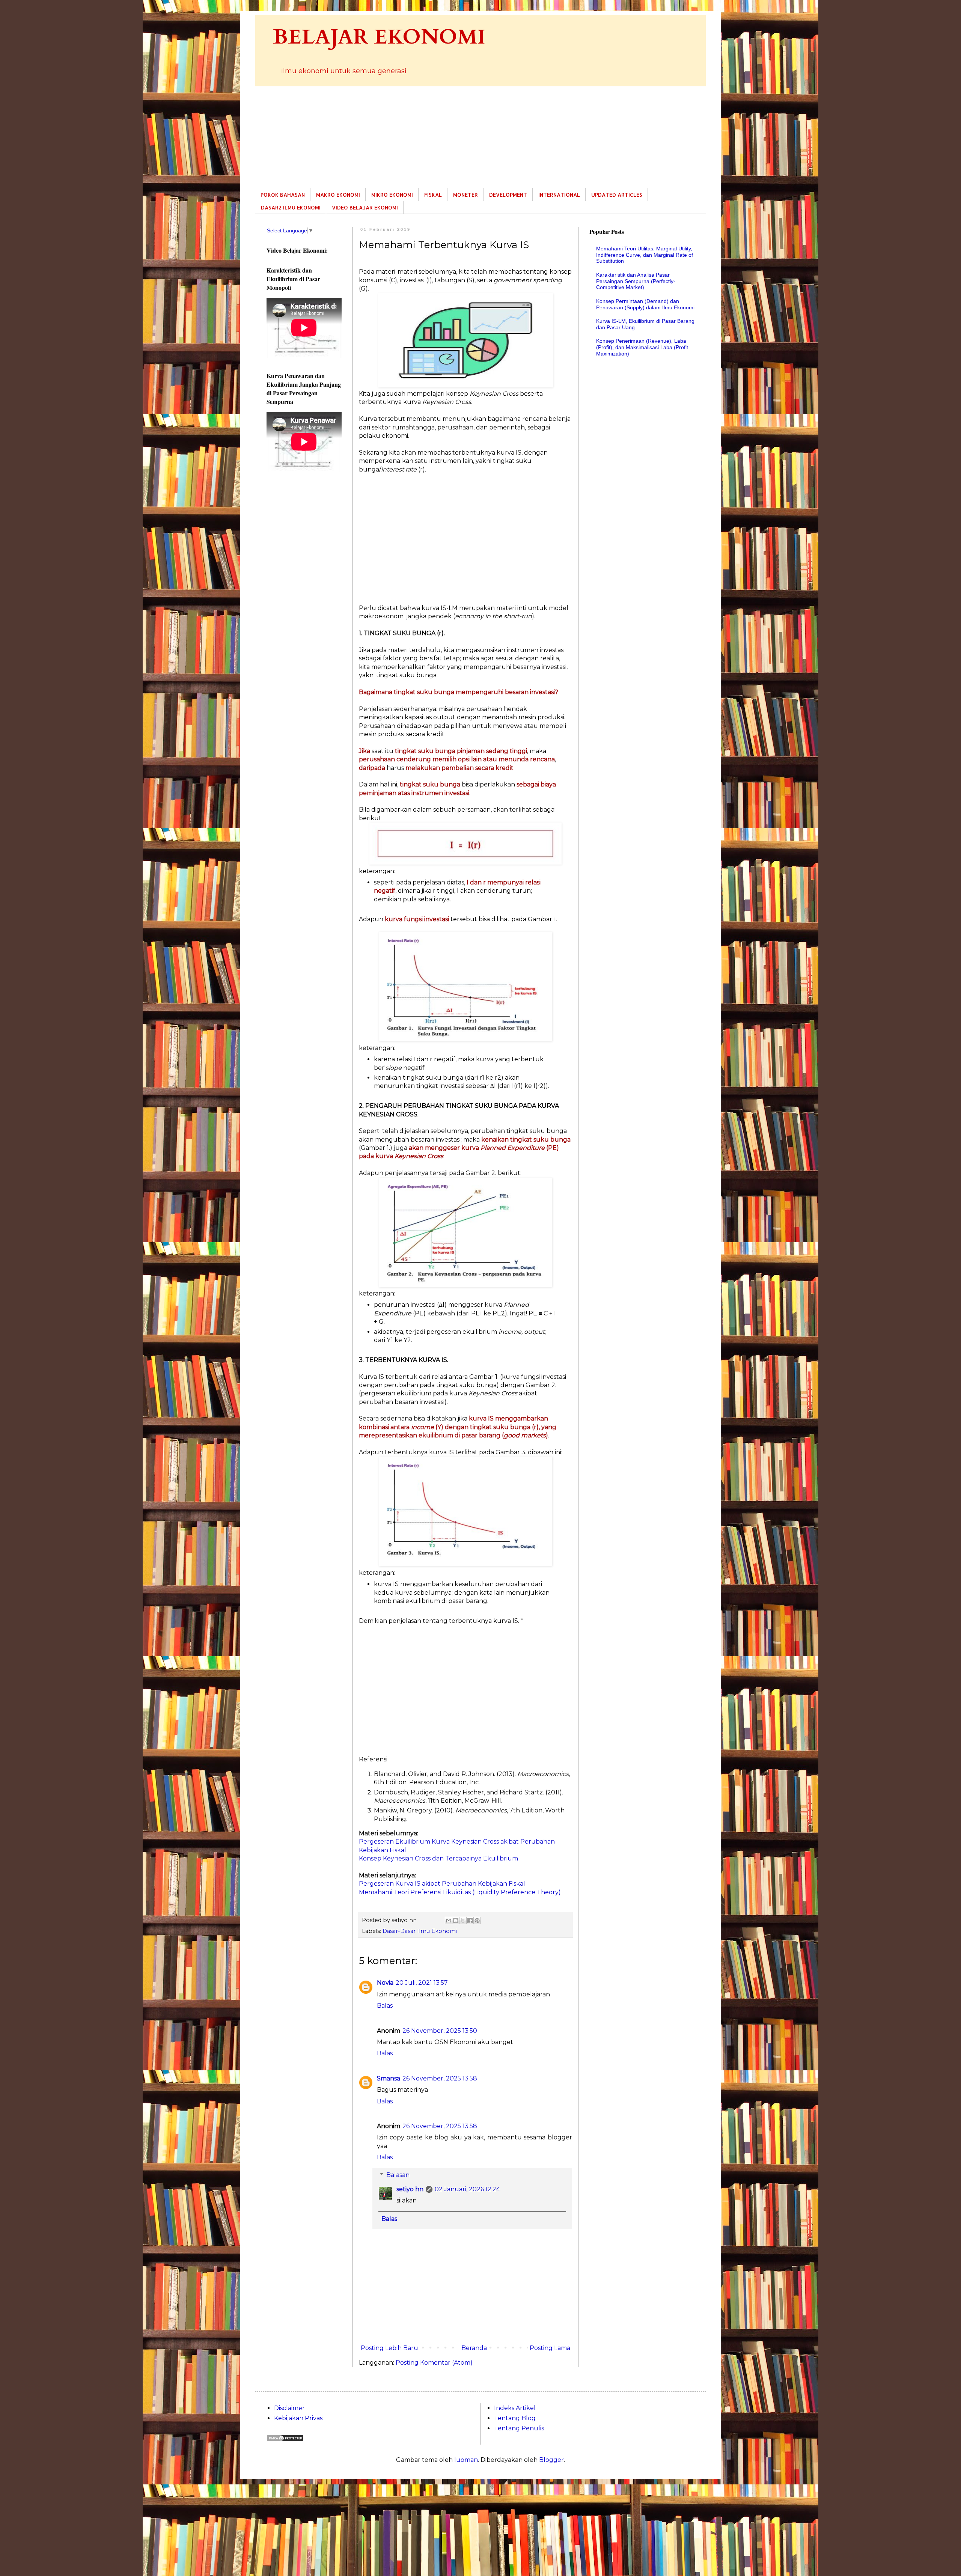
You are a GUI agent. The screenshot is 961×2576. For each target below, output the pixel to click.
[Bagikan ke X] (463, 1921)
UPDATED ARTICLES (617, 195)
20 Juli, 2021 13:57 (422, 1983)
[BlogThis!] (456, 1921)
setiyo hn (410, 2189)
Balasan (398, 2175)
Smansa (389, 2078)
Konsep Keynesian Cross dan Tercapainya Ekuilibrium (438, 1858)
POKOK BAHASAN (283, 195)
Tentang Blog (515, 2418)
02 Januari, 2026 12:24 (467, 2189)
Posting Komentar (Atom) (434, 2363)
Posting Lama (550, 2348)
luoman (466, 2460)
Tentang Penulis (519, 2428)
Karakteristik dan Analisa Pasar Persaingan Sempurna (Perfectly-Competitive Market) (636, 281)
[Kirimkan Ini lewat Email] (449, 1921)
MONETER (465, 195)
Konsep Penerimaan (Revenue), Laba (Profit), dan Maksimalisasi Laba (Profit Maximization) (642, 347)
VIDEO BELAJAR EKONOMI (365, 207)
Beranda (474, 2348)
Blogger (551, 2460)
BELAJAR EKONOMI (379, 37)
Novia (385, 1983)
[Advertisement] (480, 137)
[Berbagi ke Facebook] (470, 1921)
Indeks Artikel (515, 2408)
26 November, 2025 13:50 (440, 2031)
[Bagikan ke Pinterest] (477, 1921)
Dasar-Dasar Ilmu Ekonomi (420, 1931)
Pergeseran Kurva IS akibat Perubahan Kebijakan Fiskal (442, 1884)
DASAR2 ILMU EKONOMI (291, 207)
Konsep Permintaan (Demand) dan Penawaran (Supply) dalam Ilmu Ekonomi (645, 304)
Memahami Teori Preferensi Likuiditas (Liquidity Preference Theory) (460, 1892)
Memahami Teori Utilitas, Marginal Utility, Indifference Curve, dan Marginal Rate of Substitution (645, 255)
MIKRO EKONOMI (392, 195)
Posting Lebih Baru (389, 2348)
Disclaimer (289, 2408)
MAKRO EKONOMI (338, 195)
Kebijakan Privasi (299, 2418)
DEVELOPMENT (508, 195)
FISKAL (433, 195)
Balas (385, 2006)
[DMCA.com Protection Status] (285, 2440)
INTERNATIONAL (559, 195)
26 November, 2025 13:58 (440, 2078)
